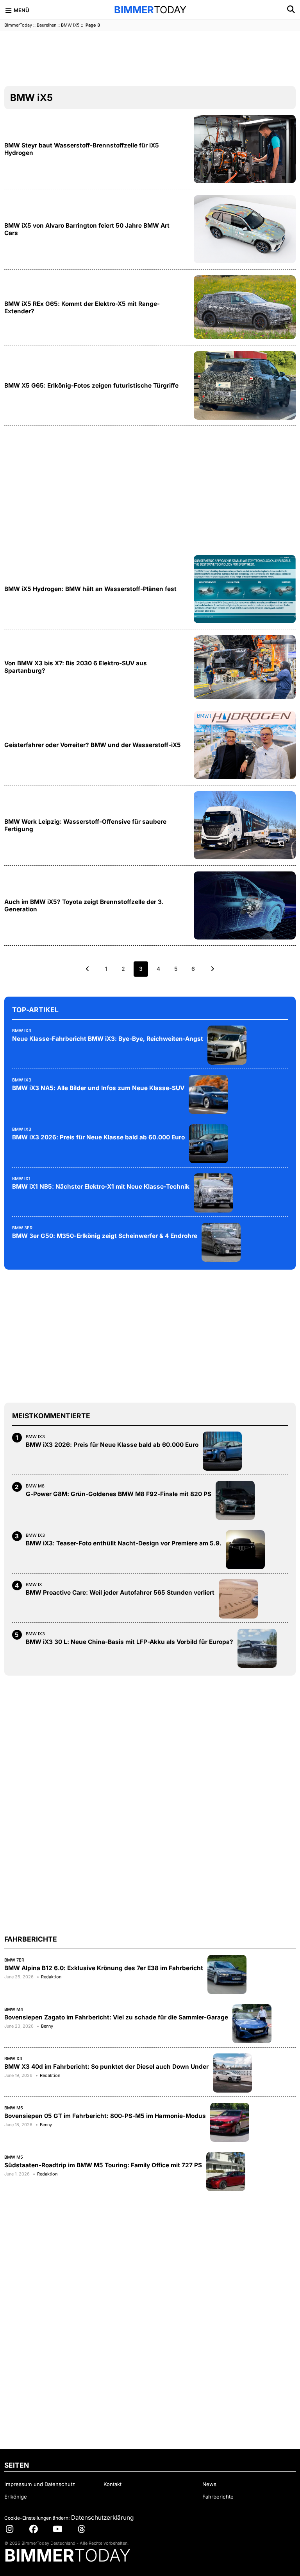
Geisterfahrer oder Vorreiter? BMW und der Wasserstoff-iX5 (93, 745)
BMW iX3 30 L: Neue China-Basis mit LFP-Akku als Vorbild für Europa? (129, 1642)
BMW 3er (22, 1228)
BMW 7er (14, 1960)
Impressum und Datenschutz (40, 2484)
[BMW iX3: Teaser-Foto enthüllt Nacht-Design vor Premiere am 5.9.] (245, 1550)
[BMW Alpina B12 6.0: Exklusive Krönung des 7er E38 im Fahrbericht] (227, 1974)
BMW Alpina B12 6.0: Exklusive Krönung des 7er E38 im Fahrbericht (104, 1968)
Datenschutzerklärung (102, 2518)
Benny (47, 2026)
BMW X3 (13, 2059)
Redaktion (51, 1977)
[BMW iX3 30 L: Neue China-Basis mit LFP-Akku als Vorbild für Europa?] (257, 1648)
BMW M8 (35, 1486)
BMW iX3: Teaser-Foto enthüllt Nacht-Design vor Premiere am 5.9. (124, 1543)
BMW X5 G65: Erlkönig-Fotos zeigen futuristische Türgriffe (91, 385)
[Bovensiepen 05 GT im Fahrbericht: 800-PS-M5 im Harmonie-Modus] (230, 2122)
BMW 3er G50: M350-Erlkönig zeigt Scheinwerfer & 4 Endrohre (105, 1236)
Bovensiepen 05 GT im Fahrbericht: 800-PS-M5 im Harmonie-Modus (105, 2116)
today (150, 10)
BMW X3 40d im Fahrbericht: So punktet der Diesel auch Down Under (106, 2067)
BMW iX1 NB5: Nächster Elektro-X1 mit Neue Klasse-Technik (101, 1187)
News (209, 2484)
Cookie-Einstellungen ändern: (37, 2518)
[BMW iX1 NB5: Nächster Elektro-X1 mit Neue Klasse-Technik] (213, 1193)
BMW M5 (14, 2108)
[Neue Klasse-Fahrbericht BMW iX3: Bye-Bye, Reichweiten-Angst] (227, 1045)
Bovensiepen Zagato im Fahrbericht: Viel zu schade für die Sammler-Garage (116, 2017)
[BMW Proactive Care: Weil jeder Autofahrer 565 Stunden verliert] (238, 1599)
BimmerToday (18, 25)
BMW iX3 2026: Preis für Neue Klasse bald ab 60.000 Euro (98, 1137)
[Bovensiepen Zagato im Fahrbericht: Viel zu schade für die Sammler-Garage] (252, 2024)
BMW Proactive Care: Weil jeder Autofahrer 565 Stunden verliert (120, 1592)
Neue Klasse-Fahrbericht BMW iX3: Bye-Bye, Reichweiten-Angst (108, 1039)
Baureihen (46, 25)
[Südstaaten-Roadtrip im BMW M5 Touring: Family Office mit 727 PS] (226, 2172)
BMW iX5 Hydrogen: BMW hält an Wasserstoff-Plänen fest (90, 589)
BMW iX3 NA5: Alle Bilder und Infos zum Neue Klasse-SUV (98, 1088)
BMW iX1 (21, 1178)
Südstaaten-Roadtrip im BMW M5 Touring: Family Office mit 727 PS (103, 2165)
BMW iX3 (22, 1031)
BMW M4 (14, 2009)
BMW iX (34, 1584)
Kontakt (112, 2484)
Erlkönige (16, 2497)
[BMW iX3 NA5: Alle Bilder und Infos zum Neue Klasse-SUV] (208, 1094)
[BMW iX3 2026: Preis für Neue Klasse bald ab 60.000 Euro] (209, 1144)
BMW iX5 (70, 25)
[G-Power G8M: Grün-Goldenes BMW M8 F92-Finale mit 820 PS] (235, 1500)
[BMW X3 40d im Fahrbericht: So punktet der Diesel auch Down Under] (232, 2073)
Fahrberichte (218, 2497)
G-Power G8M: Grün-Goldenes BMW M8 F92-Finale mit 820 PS (119, 1494)
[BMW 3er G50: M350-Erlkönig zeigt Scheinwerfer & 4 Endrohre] (221, 1242)
